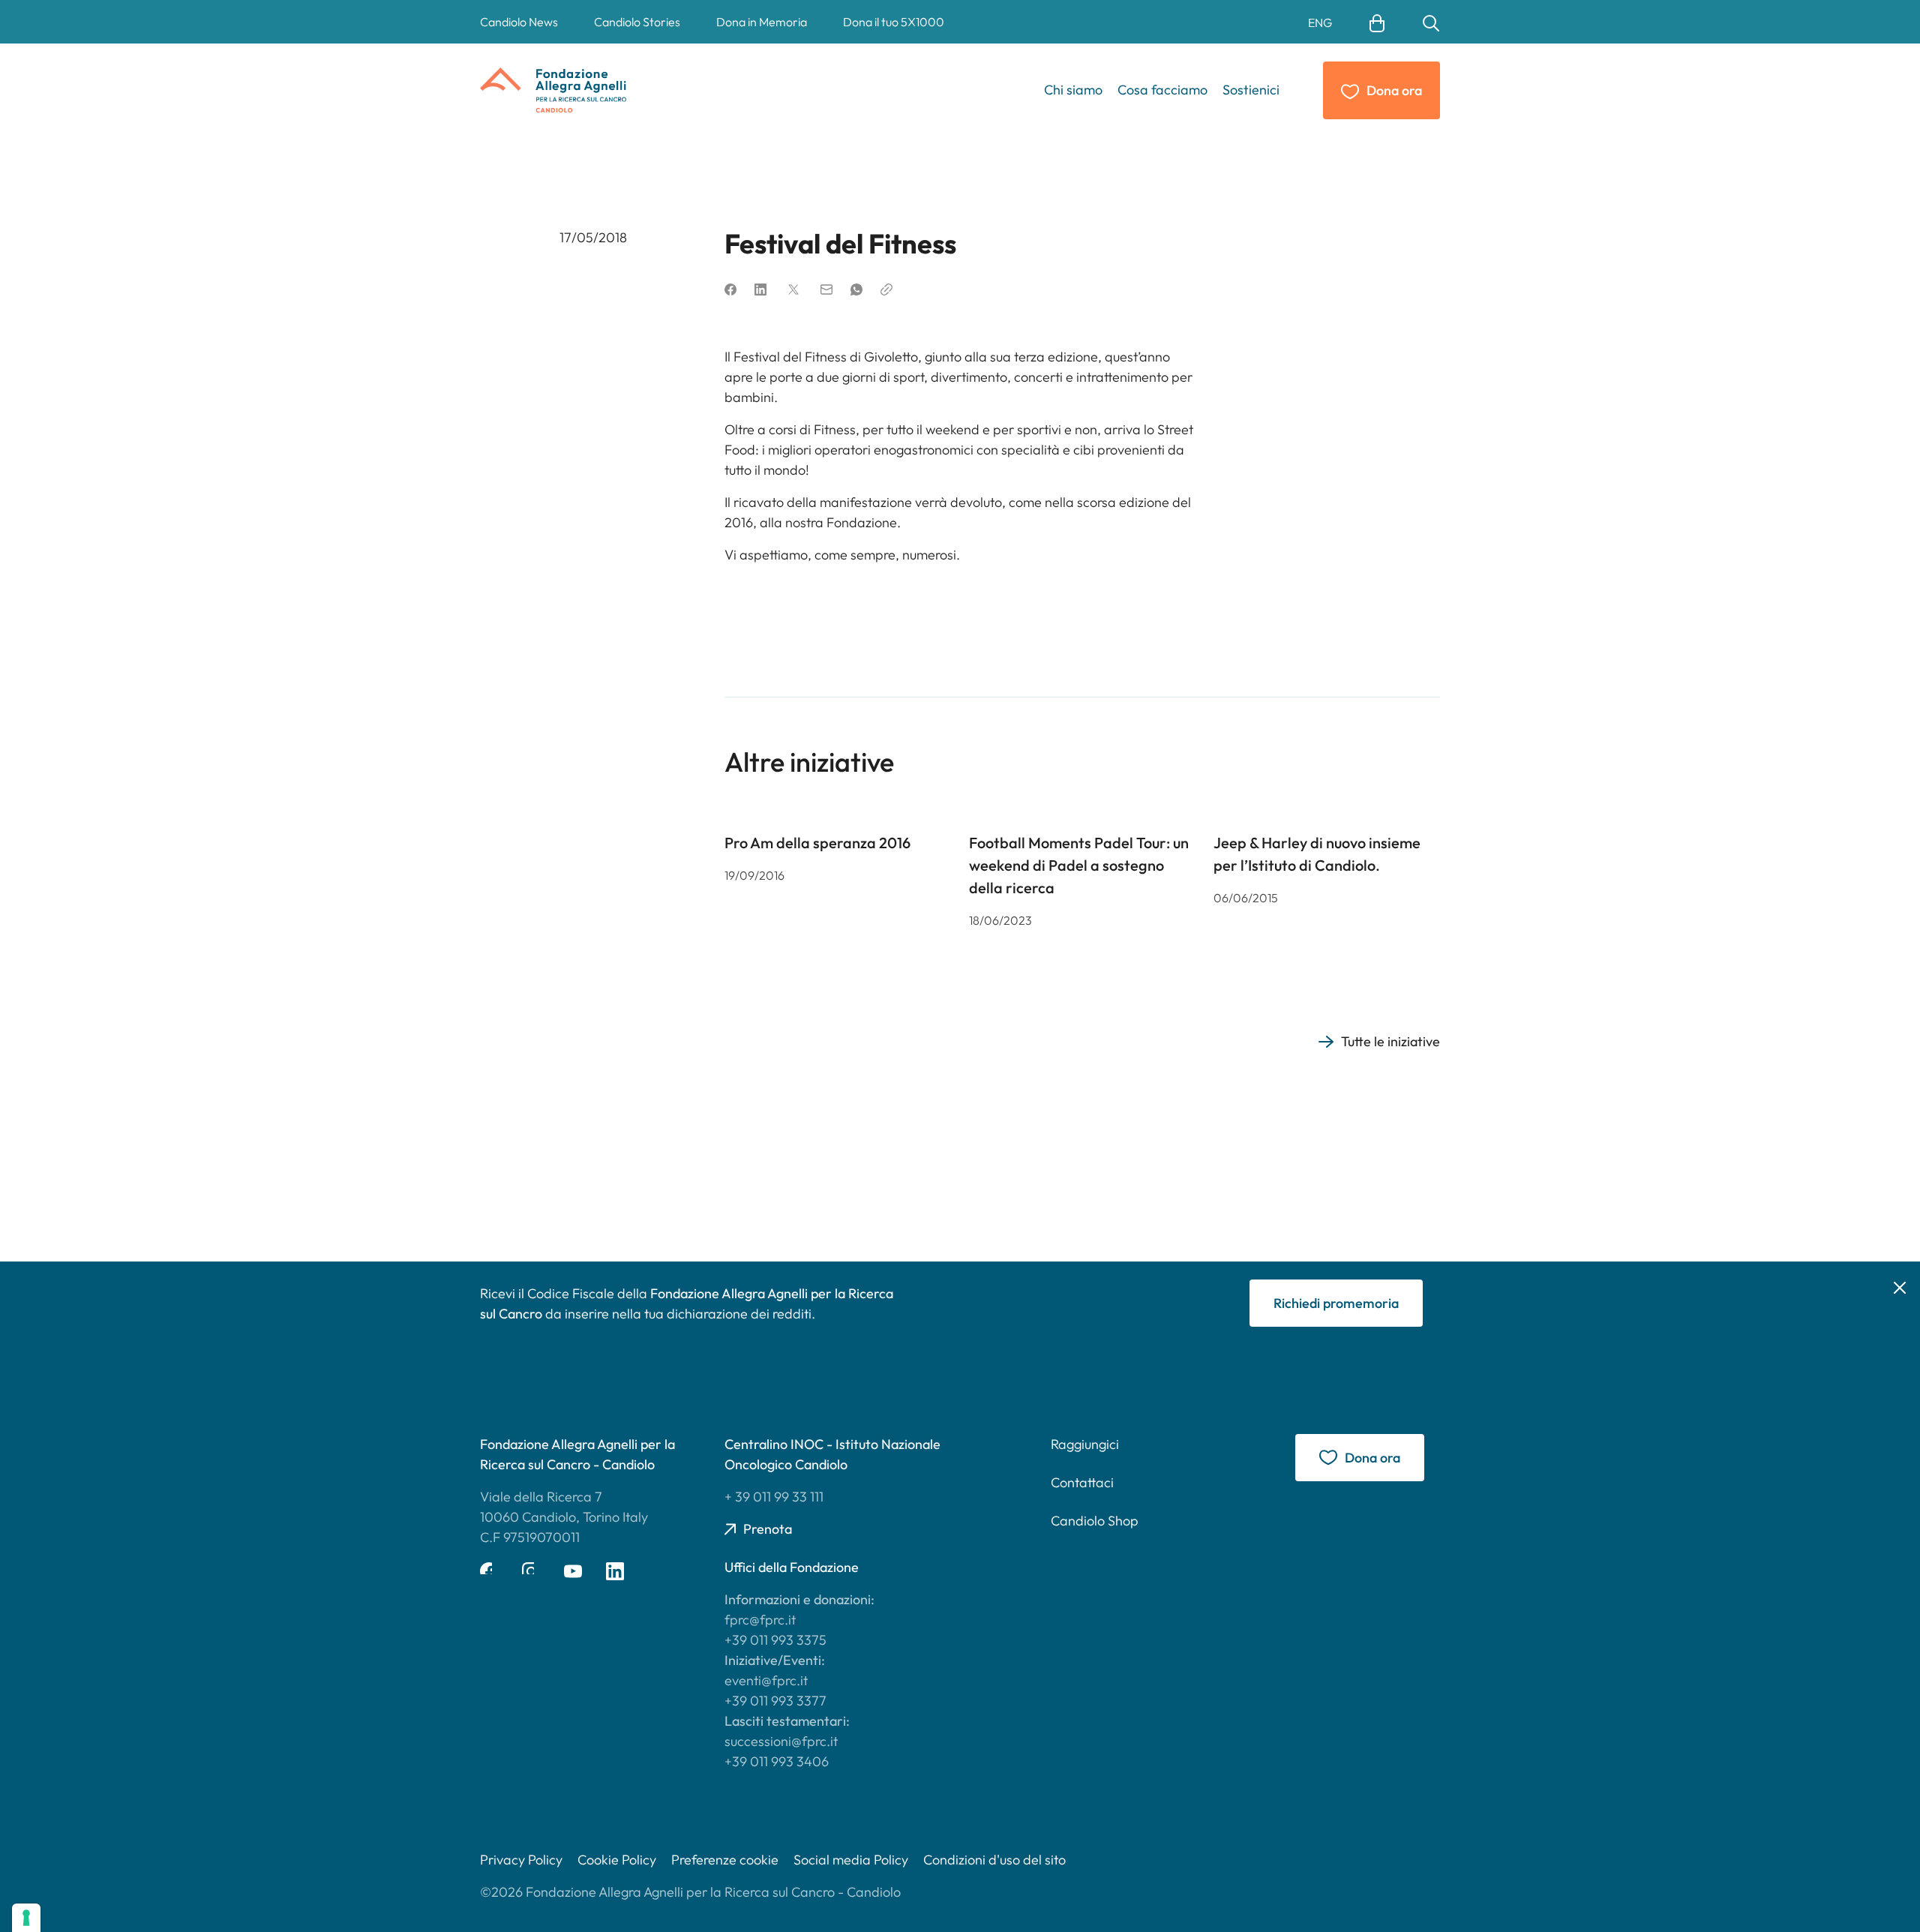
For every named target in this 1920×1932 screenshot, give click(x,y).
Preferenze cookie (725, 1860)
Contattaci (1082, 1482)
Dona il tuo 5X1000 (894, 22)
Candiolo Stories (637, 22)
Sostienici (1251, 90)
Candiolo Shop (1095, 1521)
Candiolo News (519, 22)
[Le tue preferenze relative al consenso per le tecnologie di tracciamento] (26, 1918)
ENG (1320, 22)
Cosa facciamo (1162, 90)
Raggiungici (1085, 1444)
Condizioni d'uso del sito (994, 1860)
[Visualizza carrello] (1377, 22)
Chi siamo (1073, 90)
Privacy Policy (521, 1860)
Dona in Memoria (762, 22)
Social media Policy (851, 1860)
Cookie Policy (617, 1860)
